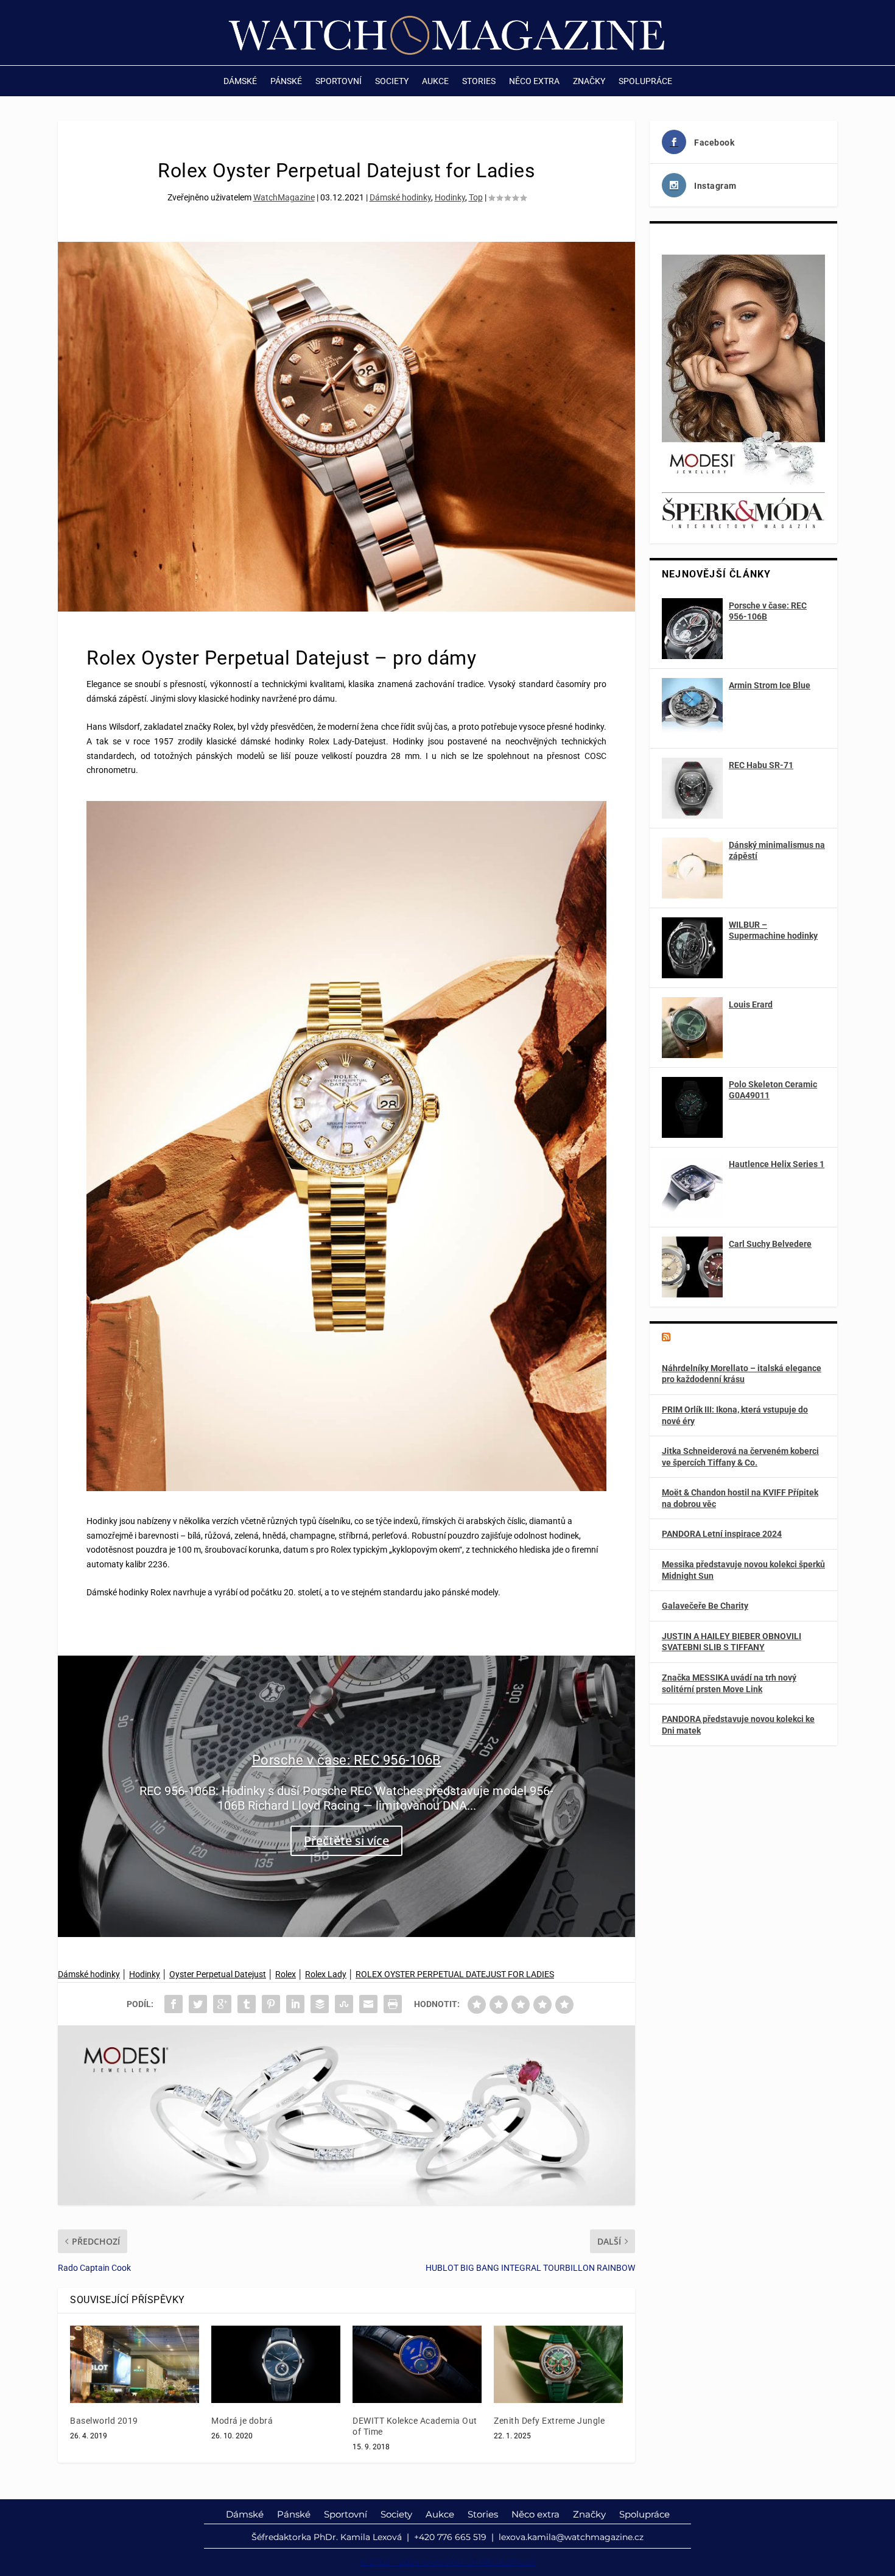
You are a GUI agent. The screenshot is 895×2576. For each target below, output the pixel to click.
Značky (589, 81)
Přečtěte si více (346, 1840)
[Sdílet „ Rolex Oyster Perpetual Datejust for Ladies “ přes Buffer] (320, 2004)
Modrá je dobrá (242, 2421)
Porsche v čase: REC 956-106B (347, 1760)
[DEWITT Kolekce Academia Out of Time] (417, 2364)
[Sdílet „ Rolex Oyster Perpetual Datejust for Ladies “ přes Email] (368, 2004)
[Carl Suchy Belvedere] (692, 1267)
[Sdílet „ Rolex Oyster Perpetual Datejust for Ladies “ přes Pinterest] (271, 2004)
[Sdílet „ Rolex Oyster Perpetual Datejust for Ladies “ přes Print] (393, 2004)
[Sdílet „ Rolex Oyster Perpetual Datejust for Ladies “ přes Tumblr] (247, 2004)
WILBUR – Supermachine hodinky (773, 930)
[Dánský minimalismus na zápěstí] (692, 868)
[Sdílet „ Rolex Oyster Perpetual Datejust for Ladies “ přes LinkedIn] (295, 2004)
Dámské (240, 81)
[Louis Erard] (692, 1028)
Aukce (435, 81)
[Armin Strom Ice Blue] (692, 708)
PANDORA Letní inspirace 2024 (722, 1534)
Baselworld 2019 (104, 2421)
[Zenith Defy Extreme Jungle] (558, 2364)
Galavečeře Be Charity (705, 1606)
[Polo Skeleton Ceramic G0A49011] (692, 1107)
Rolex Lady (326, 1974)
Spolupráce (645, 81)
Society (392, 81)
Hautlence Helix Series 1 (777, 1164)
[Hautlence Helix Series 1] (692, 1187)
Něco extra (534, 81)
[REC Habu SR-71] (692, 788)
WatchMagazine (284, 197)
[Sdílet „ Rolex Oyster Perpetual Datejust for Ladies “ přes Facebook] (174, 2004)
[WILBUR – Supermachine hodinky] (692, 948)
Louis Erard (751, 1004)
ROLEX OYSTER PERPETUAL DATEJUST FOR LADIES (455, 1974)
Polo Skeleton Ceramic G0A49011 (773, 1090)
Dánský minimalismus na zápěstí (777, 850)
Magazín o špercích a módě (735, 1338)
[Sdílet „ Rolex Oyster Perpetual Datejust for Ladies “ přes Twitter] (198, 2004)
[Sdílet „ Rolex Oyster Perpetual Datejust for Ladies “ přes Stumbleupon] (344, 2004)
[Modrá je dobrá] (276, 2364)
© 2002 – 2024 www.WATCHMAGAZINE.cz (448, 2562)
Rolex (286, 1974)
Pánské (286, 81)
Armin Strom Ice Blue (770, 685)
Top (476, 197)
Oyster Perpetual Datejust (218, 1974)
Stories (479, 81)
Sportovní (339, 81)
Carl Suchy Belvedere (770, 1244)
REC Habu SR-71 (761, 765)
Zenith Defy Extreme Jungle (549, 2421)
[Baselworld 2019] (135, 2364)
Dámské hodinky (400, 197)
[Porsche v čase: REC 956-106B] (692, 629)
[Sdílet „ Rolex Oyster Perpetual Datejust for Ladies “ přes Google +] (222, 2004)
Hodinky (450, 197)
